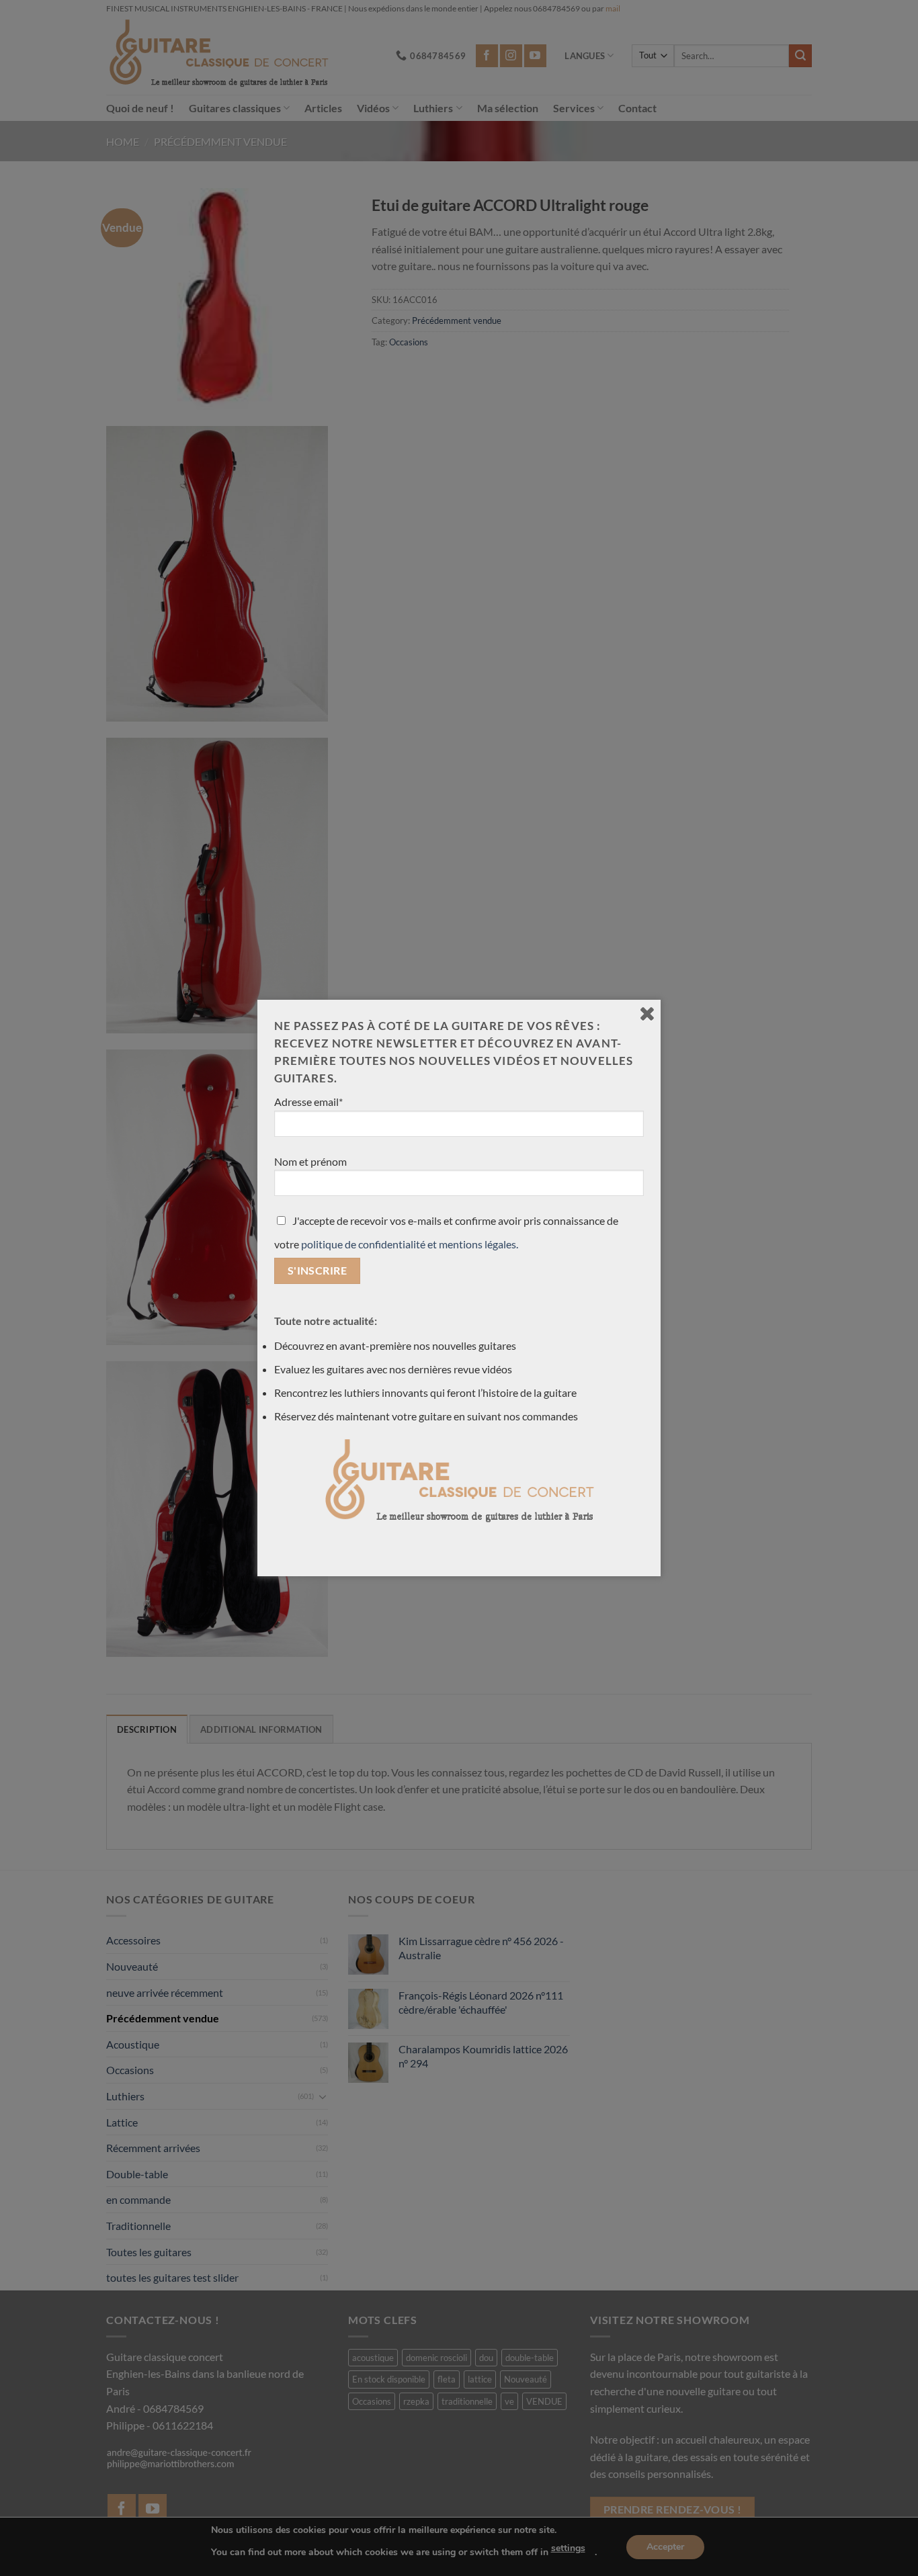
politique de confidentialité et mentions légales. (410, 1244)
